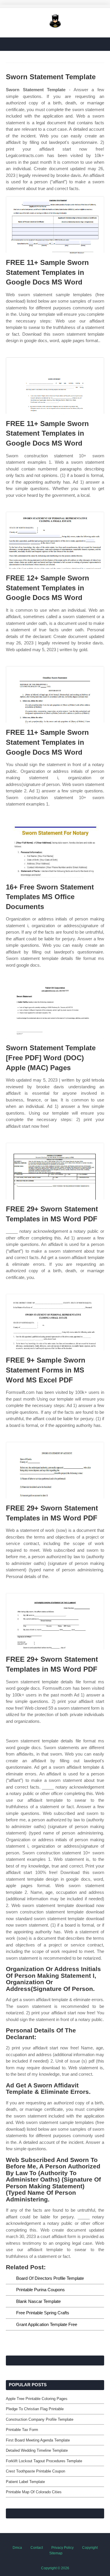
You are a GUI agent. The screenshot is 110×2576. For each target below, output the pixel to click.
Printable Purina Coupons (40, 2290)
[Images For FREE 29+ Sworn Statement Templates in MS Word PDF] (55, 1171)
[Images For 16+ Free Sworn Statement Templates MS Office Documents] (55, 849)
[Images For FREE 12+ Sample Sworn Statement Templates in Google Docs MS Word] (55, 540)
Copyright (90, 2548)
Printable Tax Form (22, 2430)
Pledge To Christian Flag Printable (35, 2409)
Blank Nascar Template (38, 2301)
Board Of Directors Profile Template (50, 2278)
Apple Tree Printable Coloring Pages (37, 2399)
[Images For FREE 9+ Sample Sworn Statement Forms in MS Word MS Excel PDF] (55, 1322)
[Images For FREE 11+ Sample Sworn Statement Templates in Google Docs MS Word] (55, 225)
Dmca (17, 2548)
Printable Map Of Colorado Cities (34, 2492)
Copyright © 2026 (55, 2568)
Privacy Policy (62, 2548)
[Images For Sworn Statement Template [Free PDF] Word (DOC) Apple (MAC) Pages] (55, 1010)
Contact (37, 2548)
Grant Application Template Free (47, 2324)
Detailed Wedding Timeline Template (37, 2450)
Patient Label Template (25, 2482)
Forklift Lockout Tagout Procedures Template (44, 2461)
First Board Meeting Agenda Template (38, 2440)
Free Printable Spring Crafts (43, 2313)
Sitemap (56, 2553)
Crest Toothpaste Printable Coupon (35, 2471)
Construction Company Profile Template (40, 2419)
